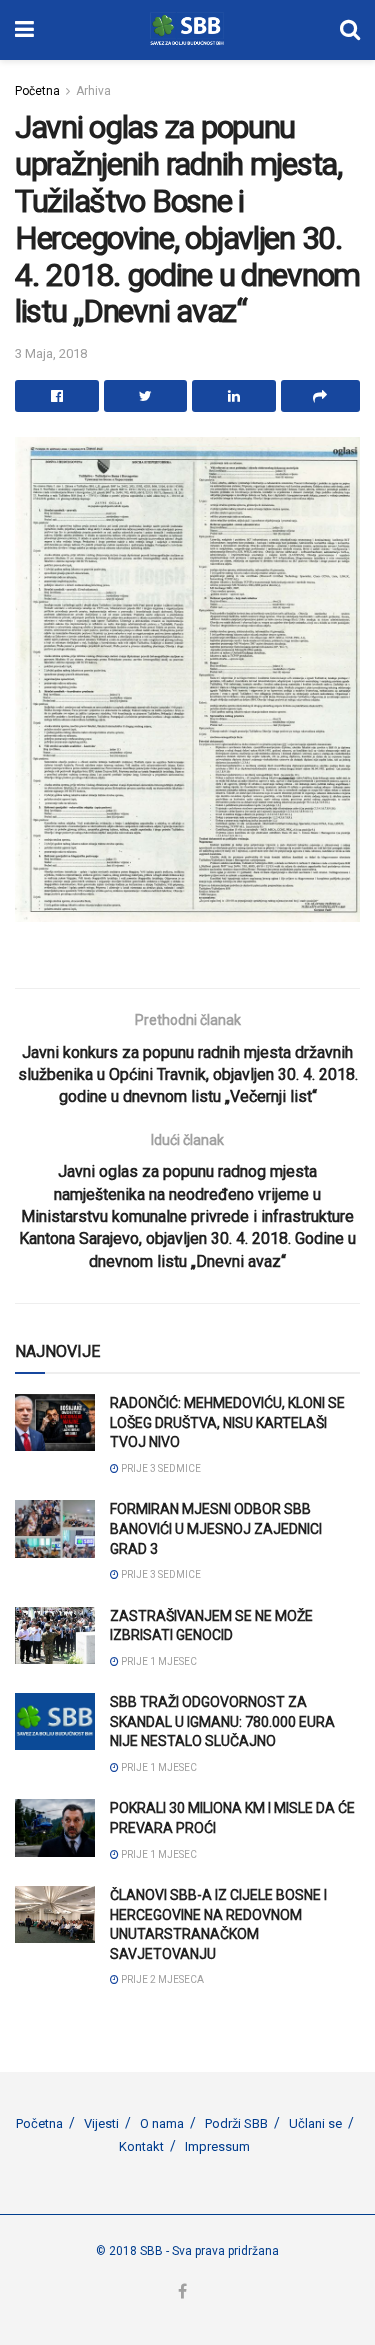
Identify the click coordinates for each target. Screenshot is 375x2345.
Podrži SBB (236, 2123)
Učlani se (315, 2123)
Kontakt (141, 2146)
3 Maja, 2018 (51, 353)
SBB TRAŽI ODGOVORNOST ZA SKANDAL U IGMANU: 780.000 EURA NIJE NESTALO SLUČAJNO (222, 1721)
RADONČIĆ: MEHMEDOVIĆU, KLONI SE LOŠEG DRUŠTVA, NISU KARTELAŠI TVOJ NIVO (227, 1422)
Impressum (217, 2146)
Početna (37, 91)
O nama (162, 2123)
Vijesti (101, 2123)
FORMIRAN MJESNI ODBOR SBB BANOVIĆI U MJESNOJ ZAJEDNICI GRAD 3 (216, 1528)
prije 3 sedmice (160, 1468)
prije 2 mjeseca (161, 1979)
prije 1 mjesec (158, 1661)
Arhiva (93, 91)
